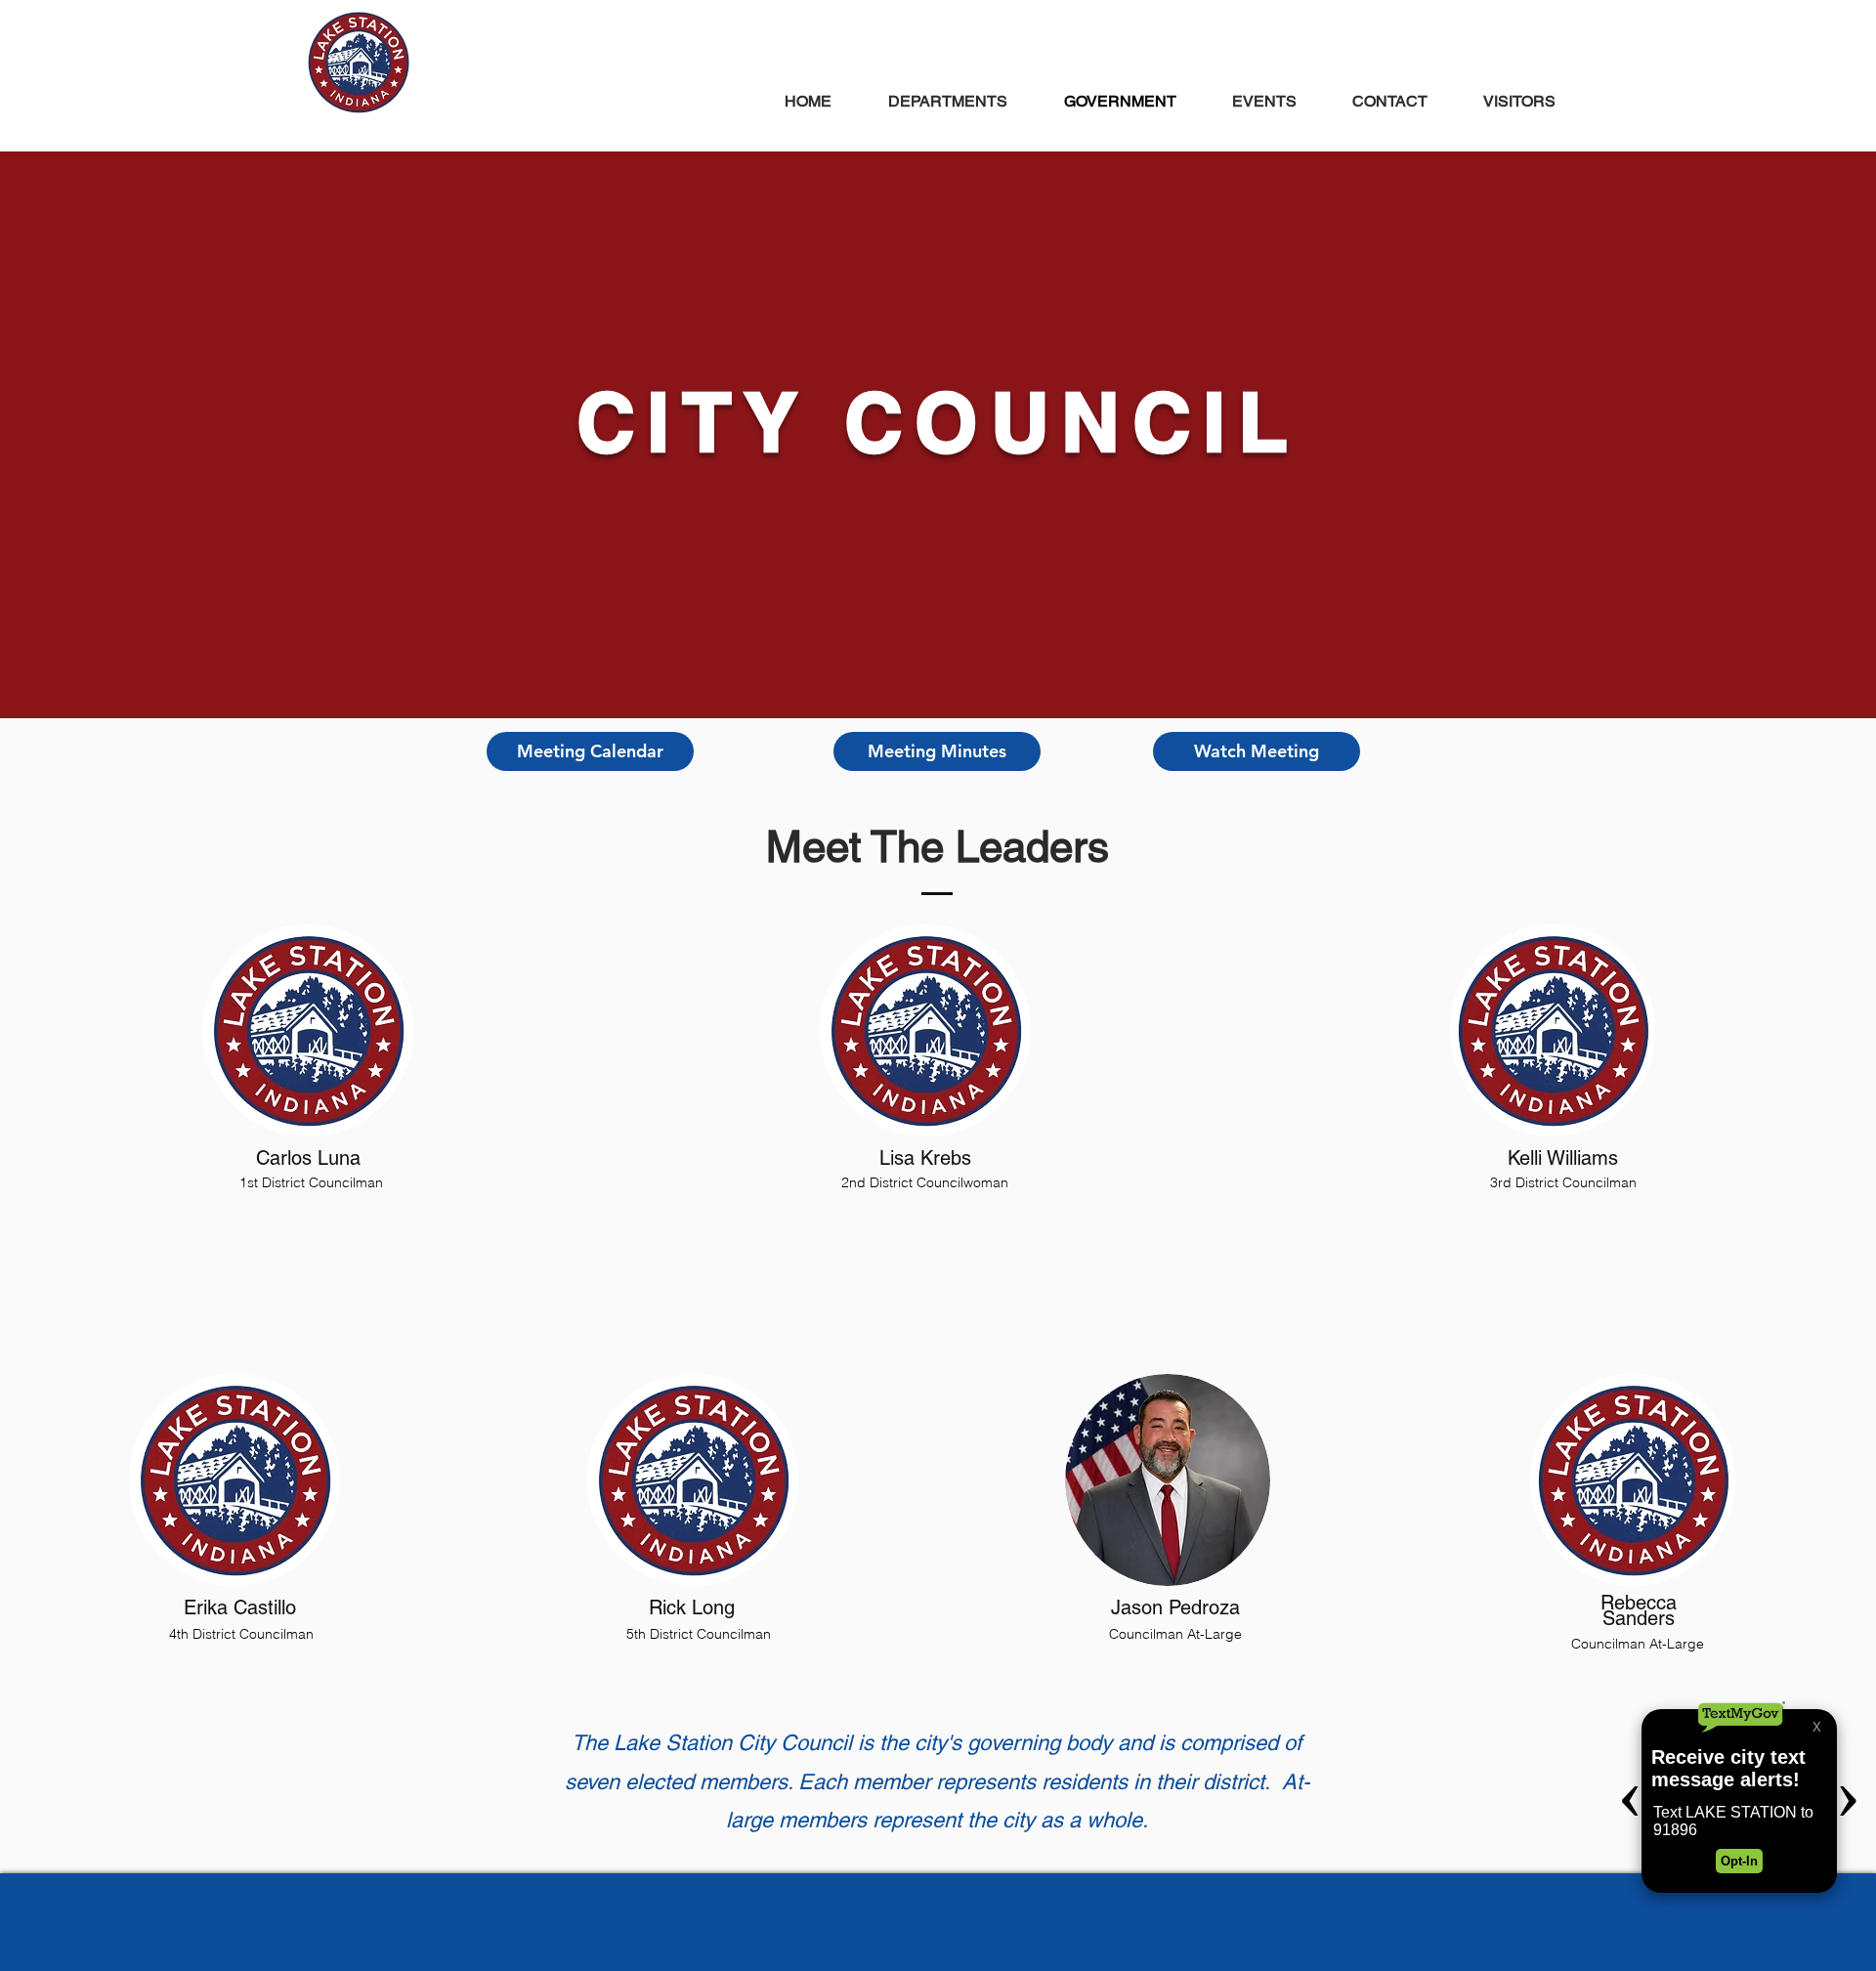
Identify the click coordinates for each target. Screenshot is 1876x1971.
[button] (590, 751)
